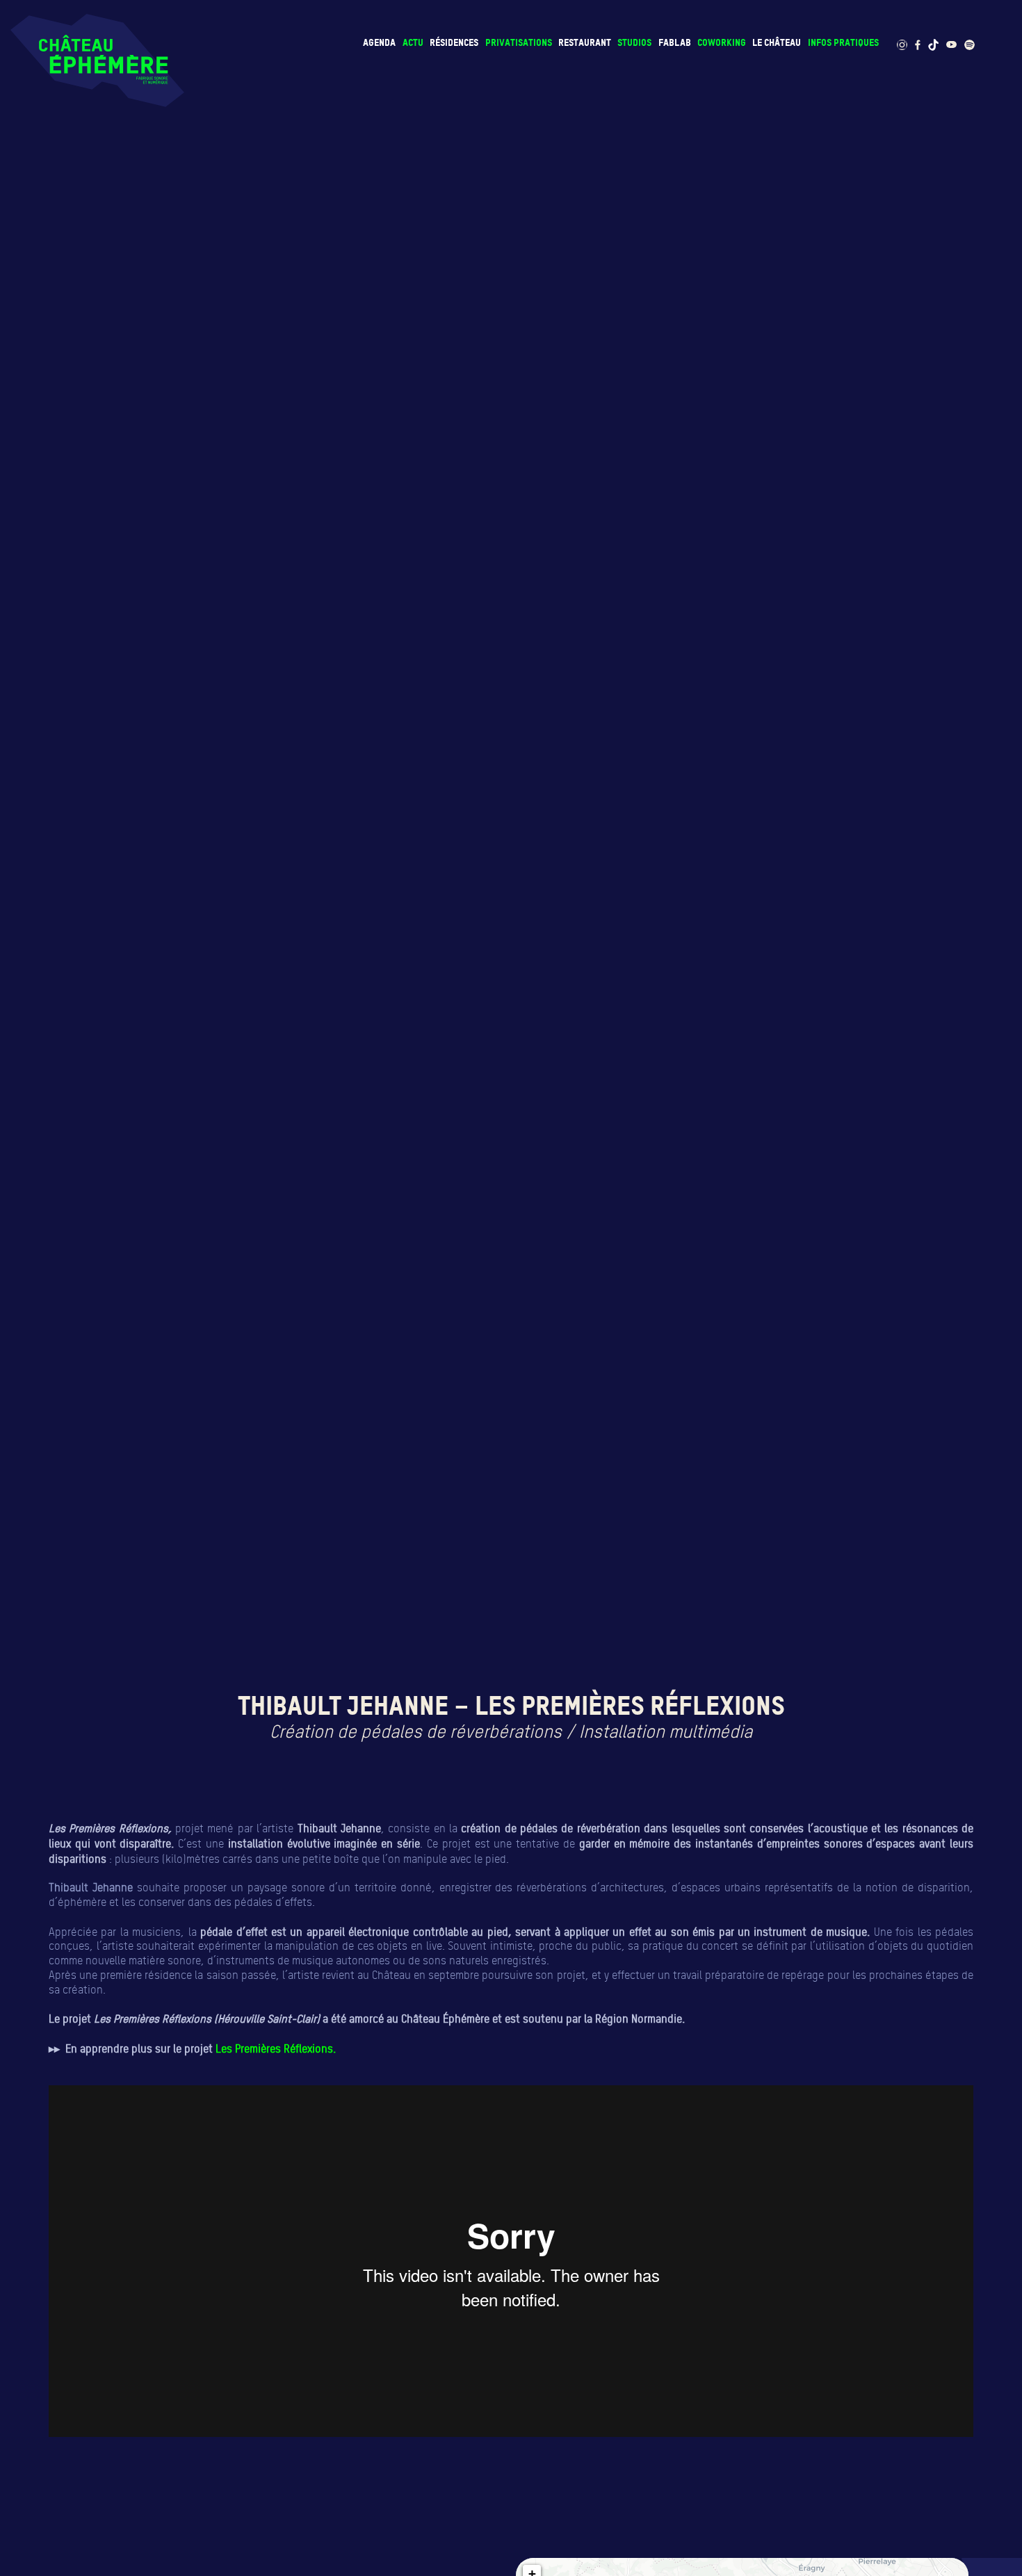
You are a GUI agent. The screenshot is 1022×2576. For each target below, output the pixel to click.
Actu (413, 42)
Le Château (777, 42)
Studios (634, 42)
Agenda (379, 42)
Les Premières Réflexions (274, 2048)
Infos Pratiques (843, 42)
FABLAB (675, 42)
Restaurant (585, 42)
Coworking (722, 42)
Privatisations (519, 42)
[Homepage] (97, 60)
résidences (454, 42)
